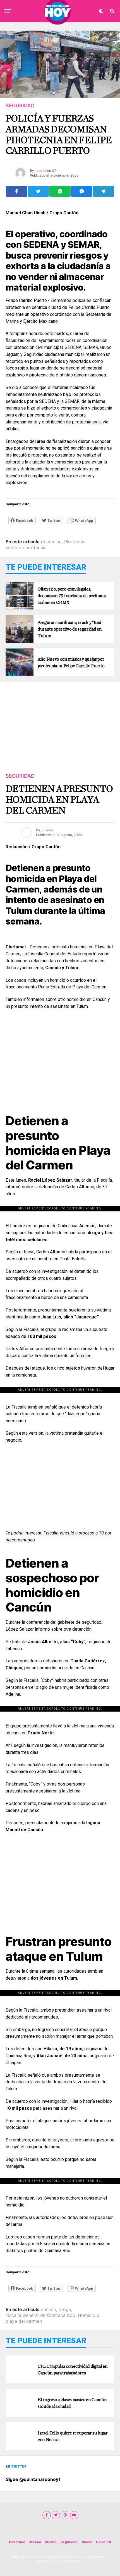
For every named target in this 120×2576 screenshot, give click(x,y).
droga (65, 2309)
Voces (87, 2542)
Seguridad (69, 2542)
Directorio (17, 2542)
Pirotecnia (75, 542)
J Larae (47, 830)
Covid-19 (104, 2542)
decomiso (51, 542)
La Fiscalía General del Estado (52, 954)
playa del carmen (24, 2321)
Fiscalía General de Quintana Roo (40, 2315)
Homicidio (89, 2315)
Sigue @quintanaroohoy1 (33, 2479)
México (35, 2542)
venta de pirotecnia (26, 547)
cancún (49, 2309)
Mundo (51, 2542)
